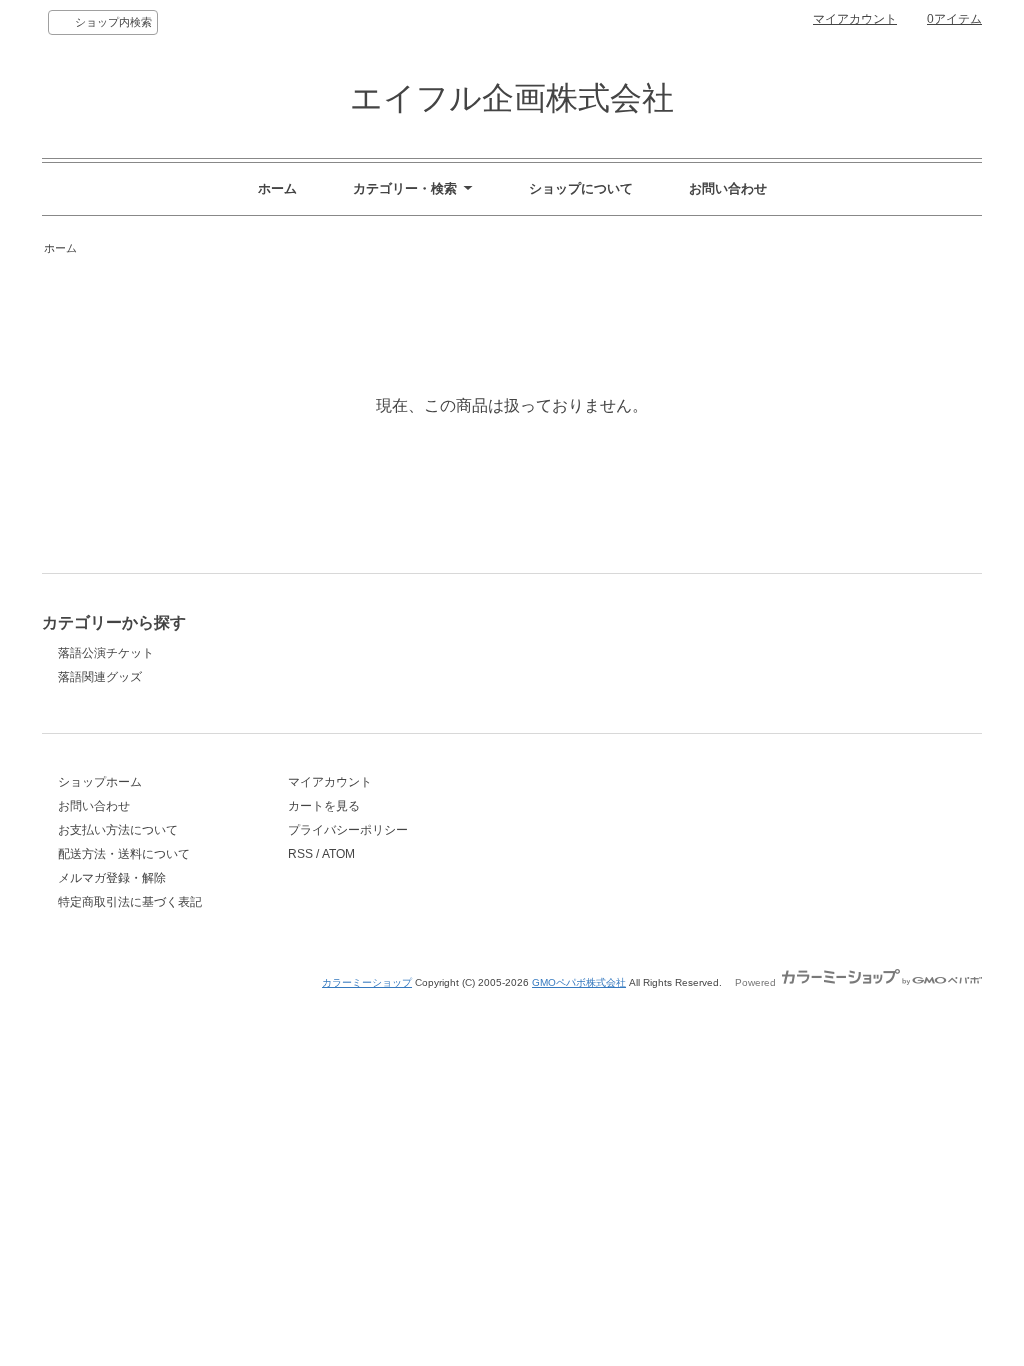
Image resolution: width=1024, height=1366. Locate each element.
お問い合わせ (728, 188)
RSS (300, 854)
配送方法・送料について (124, 854)
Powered (757, 982)
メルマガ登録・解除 (112, 878)
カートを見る (324, 806)
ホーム (277, 188)
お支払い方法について (118, 830)
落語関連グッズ (100, 677)
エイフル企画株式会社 (512, 98)
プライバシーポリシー (348, 830)
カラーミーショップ (367, 982)
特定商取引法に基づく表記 (130, 902)
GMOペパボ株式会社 (579, 982)
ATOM (338, 854)
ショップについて (581, 188)
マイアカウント (855, 19)
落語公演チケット (106, 653)
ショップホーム (100, 782)
